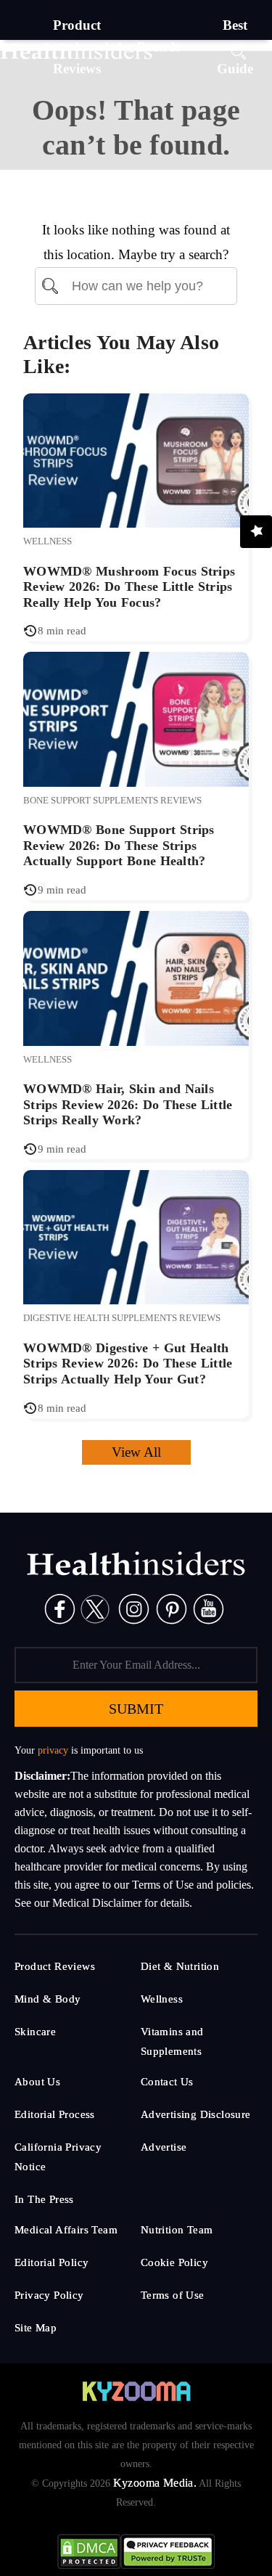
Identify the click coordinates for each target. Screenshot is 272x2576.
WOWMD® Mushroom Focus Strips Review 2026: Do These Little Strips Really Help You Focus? (129, 587)
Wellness (48, 541)
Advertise (164, 2147)
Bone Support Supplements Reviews (112, 800)
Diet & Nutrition (180, 1966)
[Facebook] (60, 1608)
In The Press (44, 2199)
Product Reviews (55, 1966)
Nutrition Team (177, 2230)
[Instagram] (134, 1608)
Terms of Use (173, 2295)
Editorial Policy (51, 2262)
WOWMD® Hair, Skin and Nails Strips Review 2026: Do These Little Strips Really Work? (128, 1104)
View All (136, 1452)
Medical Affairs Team (66, 2230)
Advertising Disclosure (196, 2114)
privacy (53, 1750)
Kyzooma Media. (155, 2483)
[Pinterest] (172, 1608)
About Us (37, 2082)
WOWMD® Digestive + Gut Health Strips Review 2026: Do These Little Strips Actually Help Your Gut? (128, 1363)
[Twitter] (95, 1608)
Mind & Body (48, 1999)
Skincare (35, 2032)
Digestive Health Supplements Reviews (122, 1318)
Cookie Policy (174, 2262)
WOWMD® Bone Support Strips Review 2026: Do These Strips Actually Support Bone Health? (119, 845)
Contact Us (167, 2082)
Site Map (36, 2328)
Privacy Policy (49, 2295)
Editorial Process (55, 2114)
